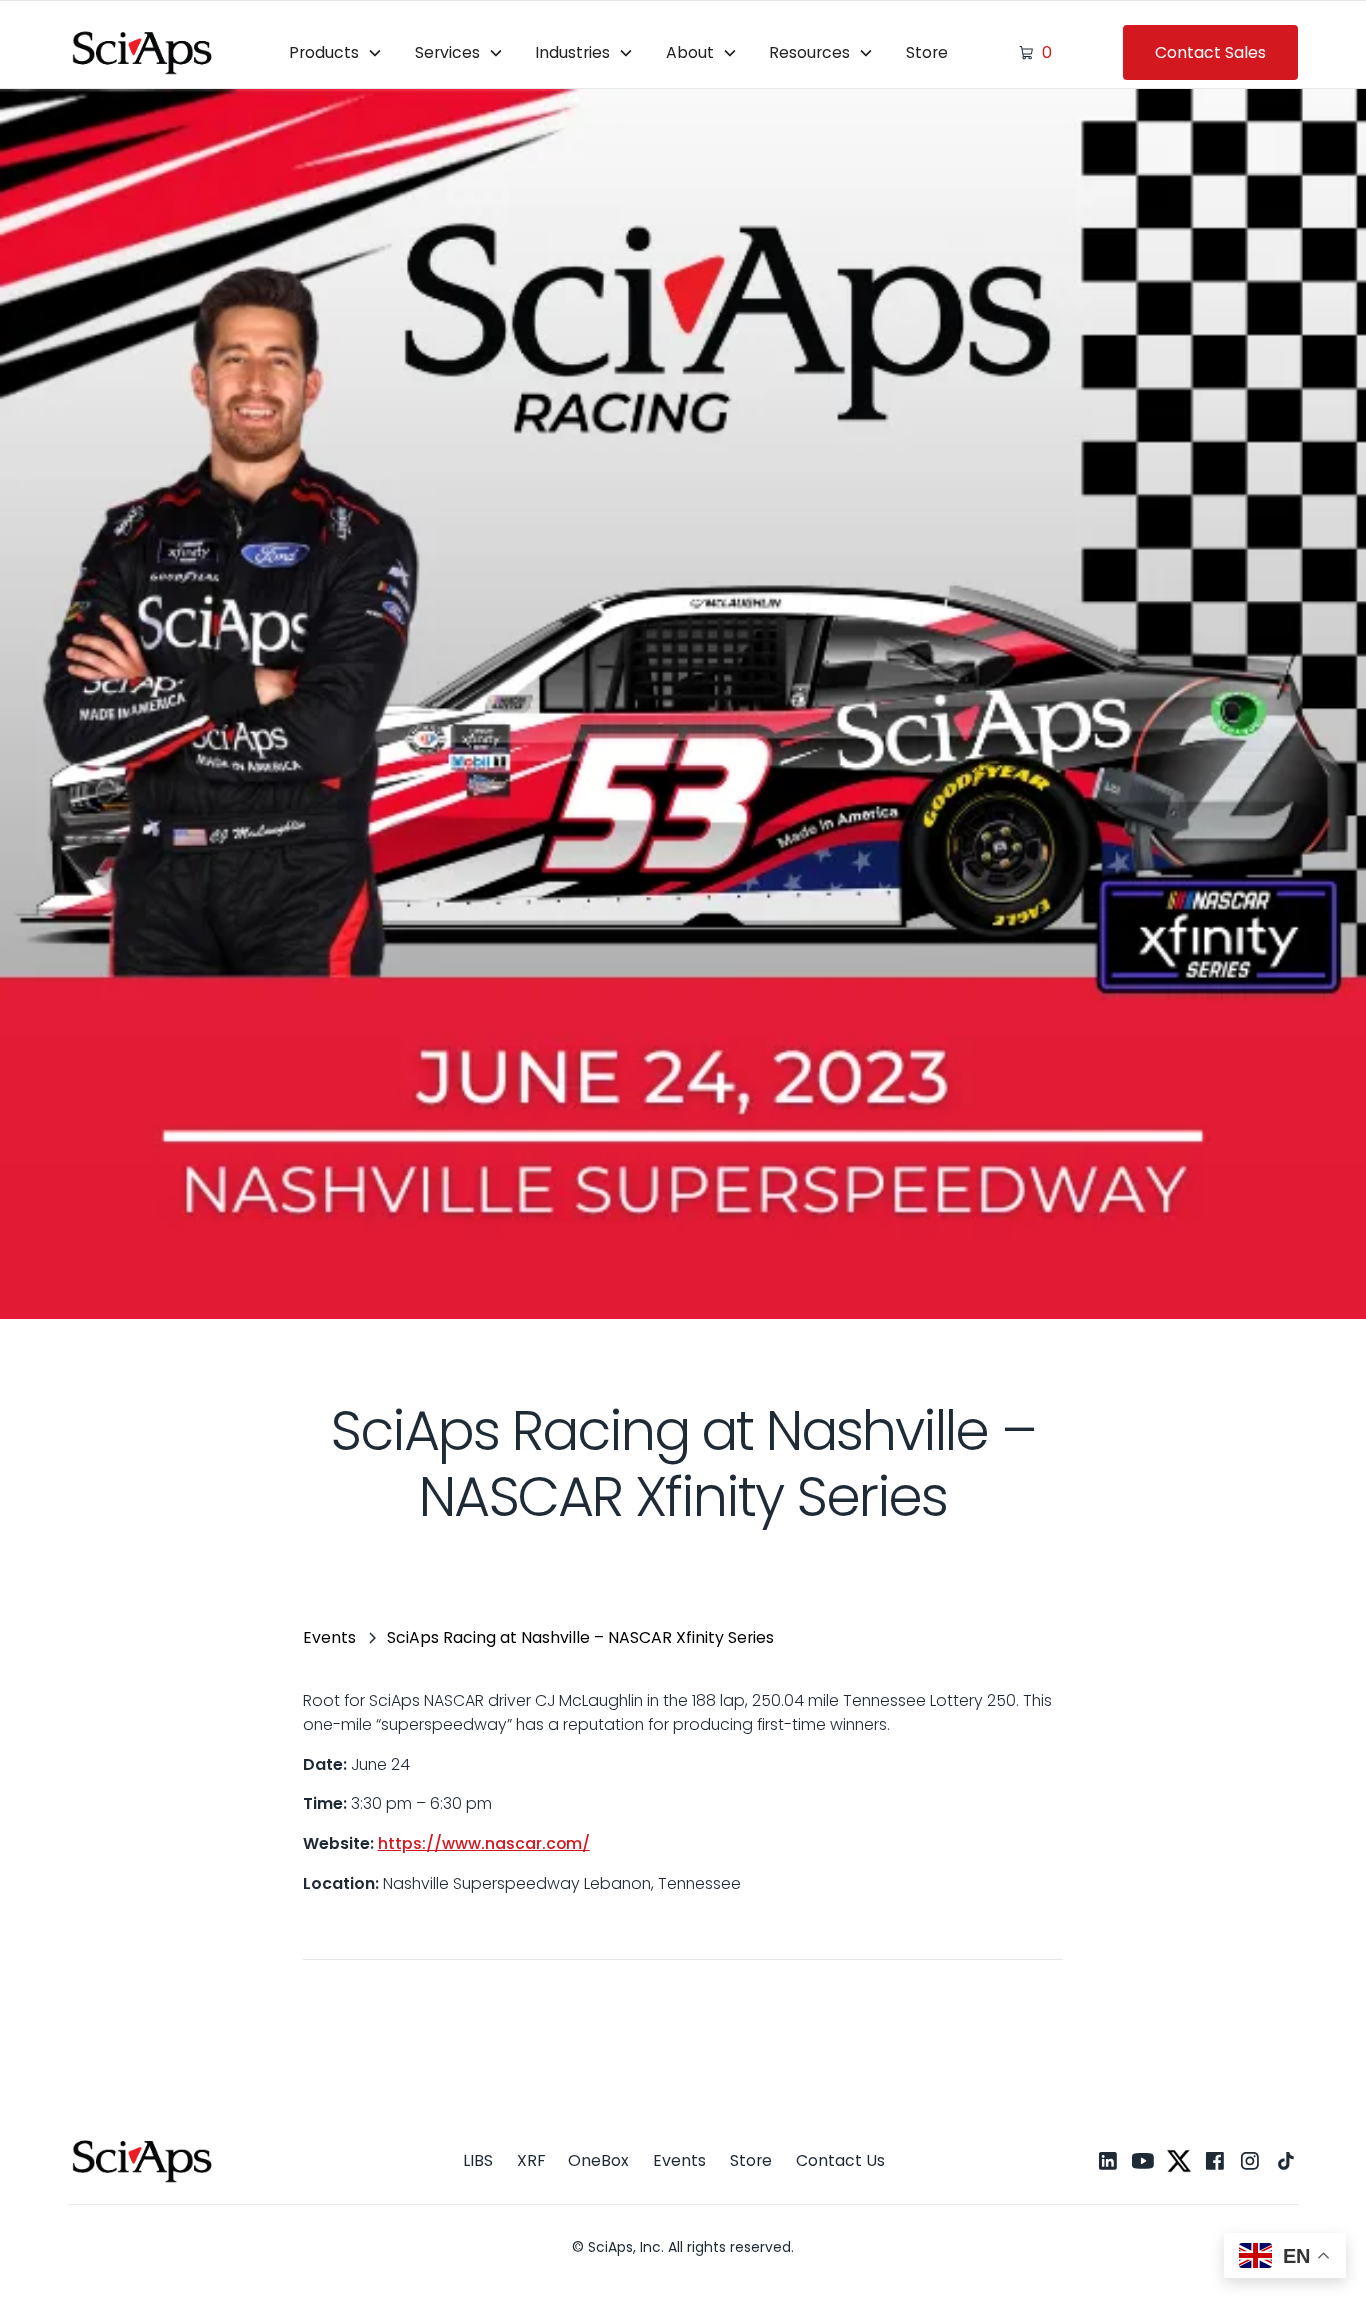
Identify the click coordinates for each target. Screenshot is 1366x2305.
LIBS (478, 2160)
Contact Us (840, 2160)
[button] (335, 52)
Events (679, 2160)
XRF (531, 2160)
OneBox (598, 2160)
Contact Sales (1210, 52)
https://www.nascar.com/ (484, 1843)
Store (927, 52)
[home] (143, 52)
